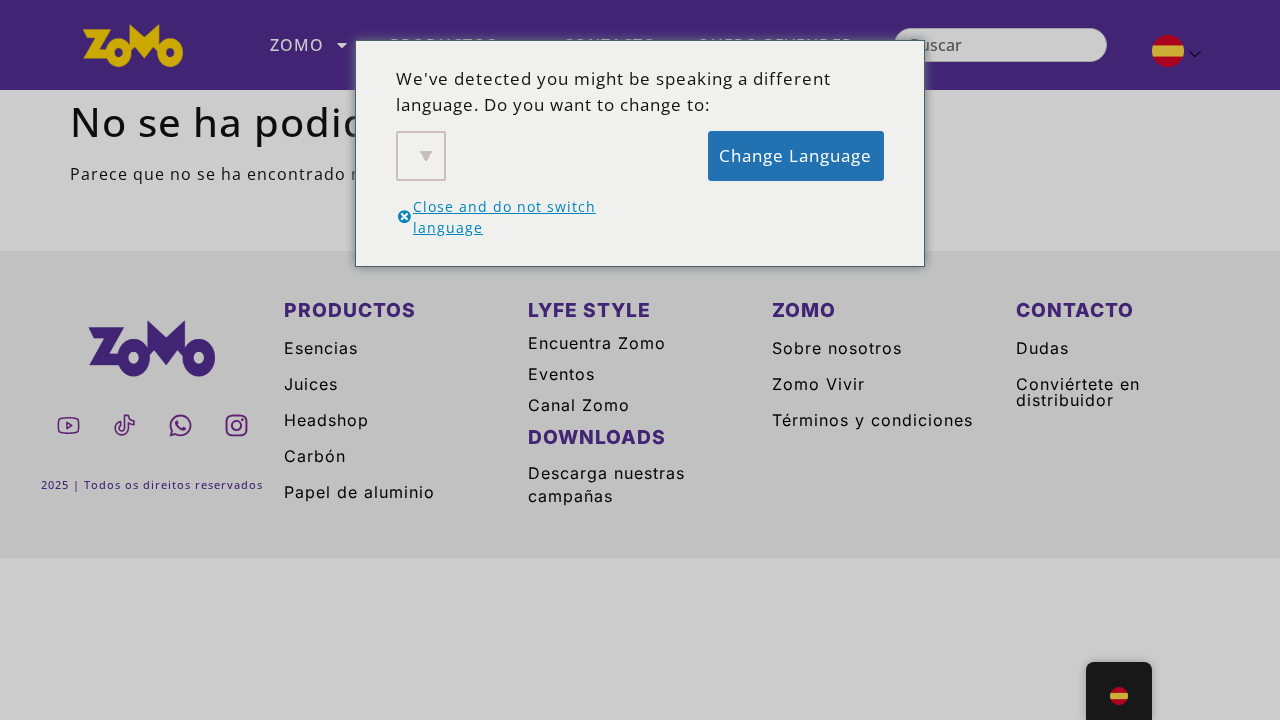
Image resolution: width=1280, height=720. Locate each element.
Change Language (795, 155)
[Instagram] (236, 426)
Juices (311, 384)
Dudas (1042, 348)
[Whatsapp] (180, 426)
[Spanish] (1168, 54)
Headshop (326, 420)
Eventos (561, 374)
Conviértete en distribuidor (1078, 392)
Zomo (297, 45)
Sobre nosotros (837, 348)
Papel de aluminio (359, 492)
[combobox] (1000, 45)
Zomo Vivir (818, 384)
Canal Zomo (579, 405)
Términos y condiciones (872, 420)
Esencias (321, 348)
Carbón (315, 456)
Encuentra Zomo (597, 343)
